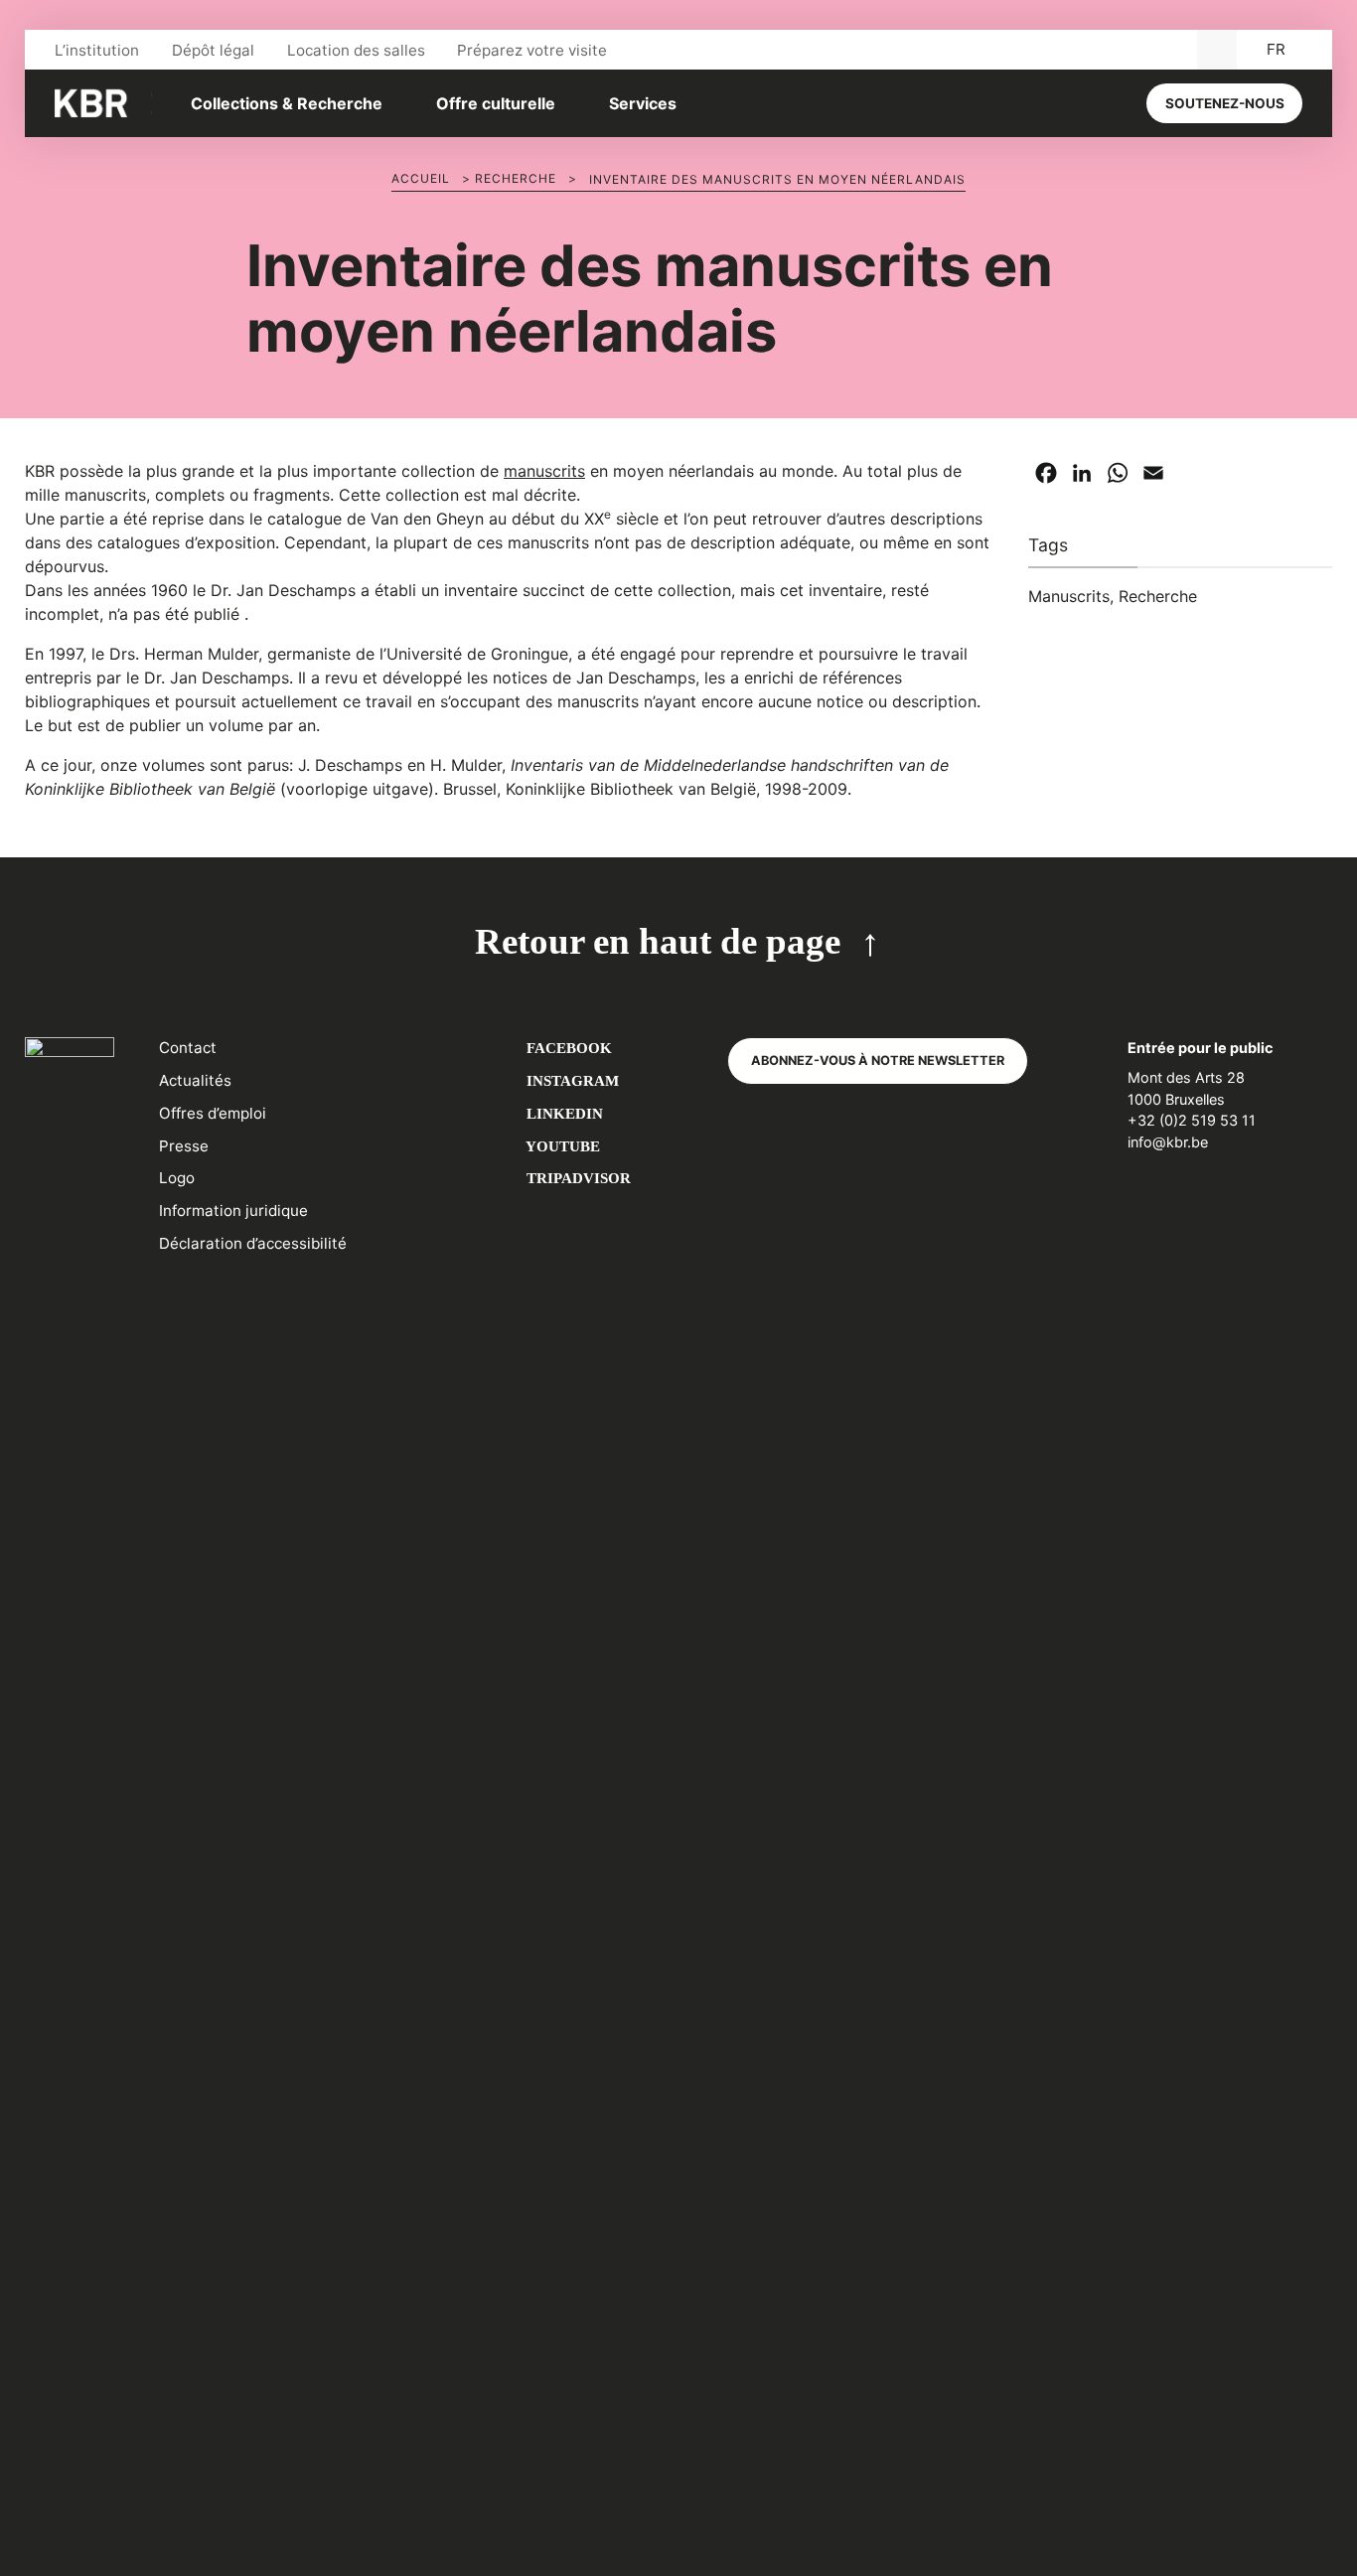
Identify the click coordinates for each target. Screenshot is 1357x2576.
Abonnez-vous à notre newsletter (878, 1061)
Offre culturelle (496, 103)
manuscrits (544, 471)
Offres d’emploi (213, 1113)
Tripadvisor (577, 1178)
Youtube (561, 1146)
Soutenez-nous (1225, 103)
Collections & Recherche (287, 103)
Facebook (567, 1048)
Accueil (421, 178)
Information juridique (233, 1211)
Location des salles (356, 50)
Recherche (516, 178)
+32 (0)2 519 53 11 (1192, 1120)
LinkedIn (563, 1113)
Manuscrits (1069, 596)
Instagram (571, 1080)
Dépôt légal (213, 50)
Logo (177, 1178)
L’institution (97, 50)
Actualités (195, 1080)
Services (643, 103)
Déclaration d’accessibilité (253, 1243)
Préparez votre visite (532, 50)
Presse (184, 1146)
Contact (188, 1048)
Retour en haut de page (658, 941)
